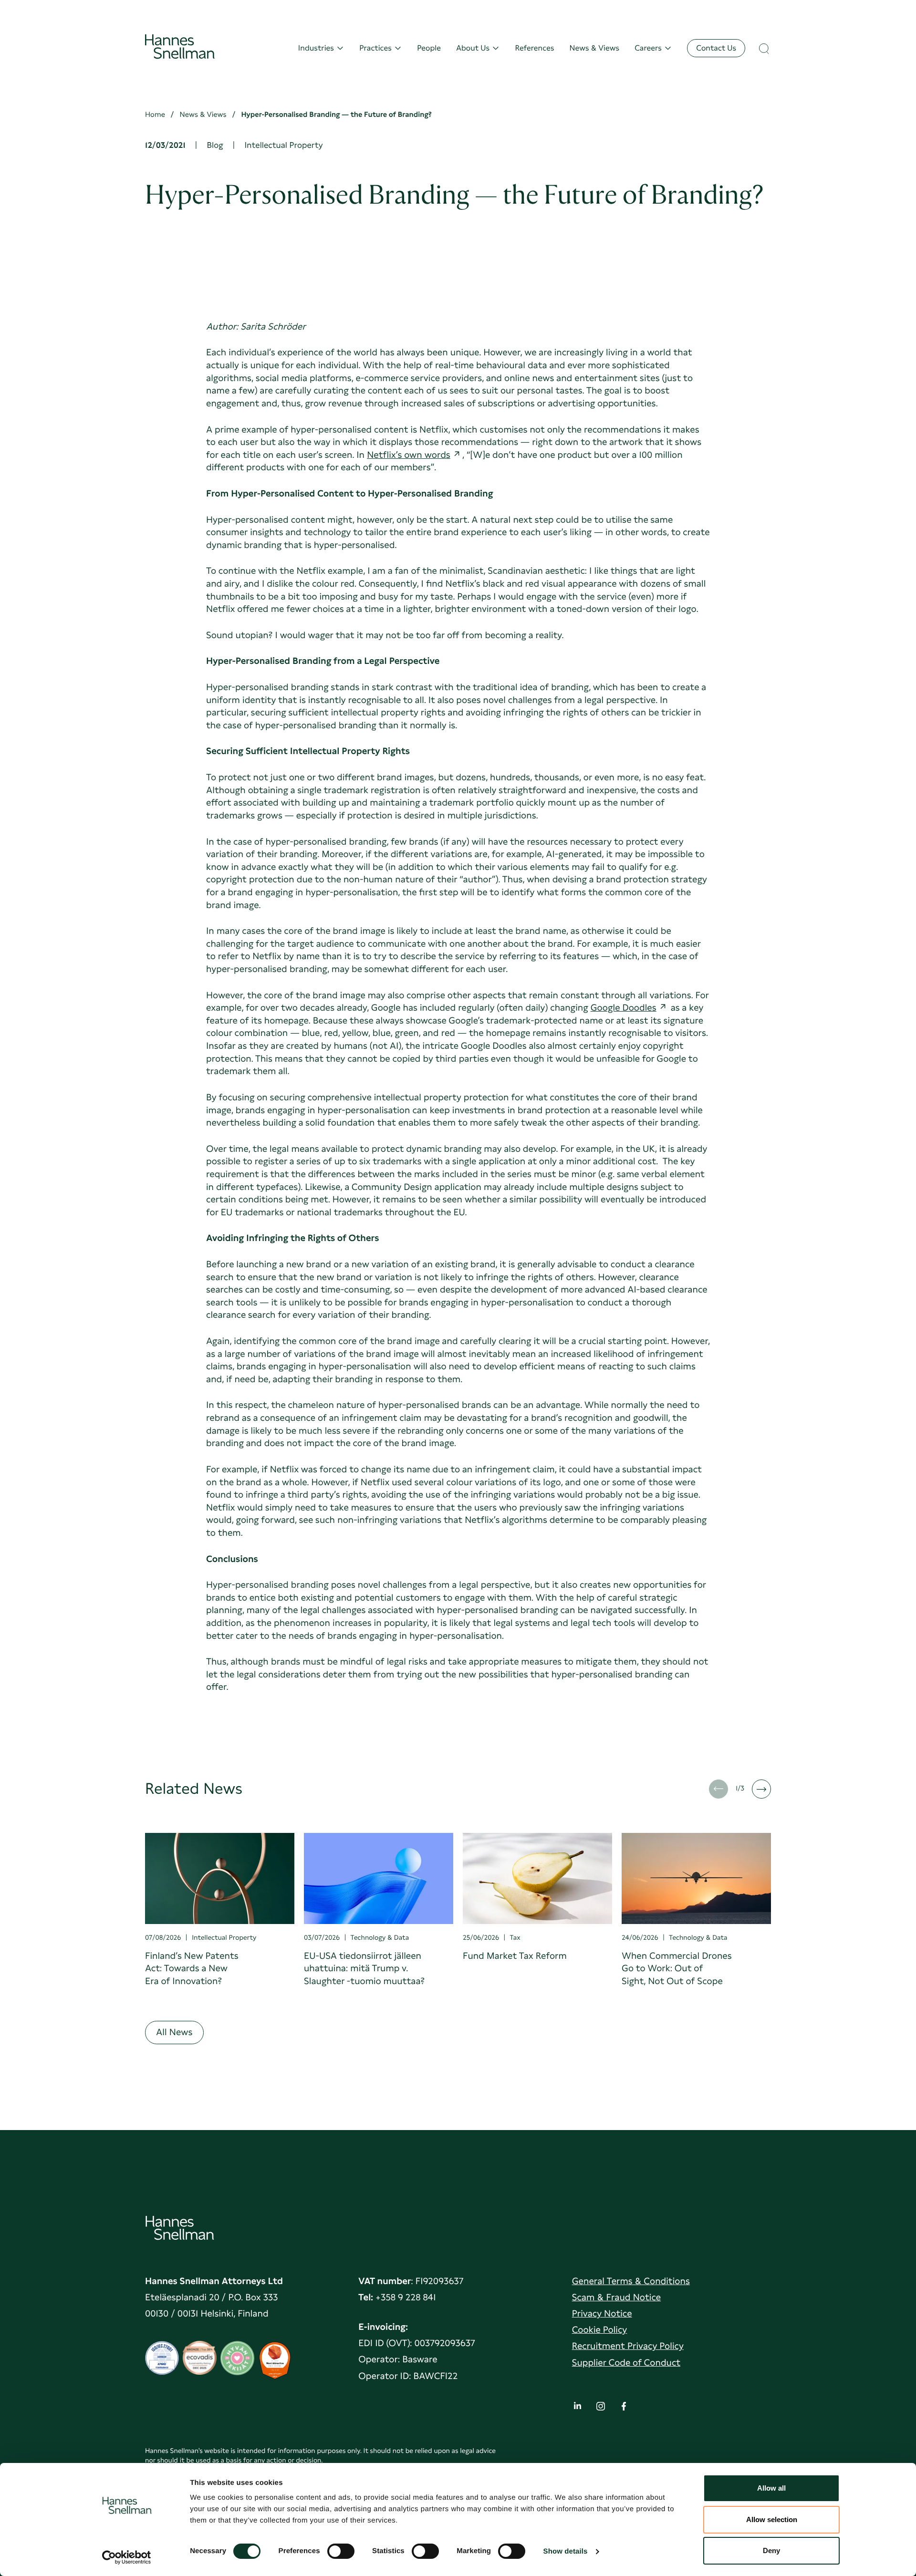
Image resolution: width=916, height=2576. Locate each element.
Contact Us (716, 48)
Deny (771, 2550)
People (429, 48)
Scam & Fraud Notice (617, 2297)
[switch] (341, 2548)
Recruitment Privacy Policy (628, 2346)
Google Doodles (624, 1008)
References (534, 48)
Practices (375, 48)
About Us (473, 48)
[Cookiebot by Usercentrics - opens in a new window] (127, 2557)
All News (174, 2032)
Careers (648, 48)
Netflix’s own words (409, 455)
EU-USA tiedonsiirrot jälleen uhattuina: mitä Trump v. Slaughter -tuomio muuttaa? (364, 1968)
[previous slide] (718, 1789)
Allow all (771, 2488)
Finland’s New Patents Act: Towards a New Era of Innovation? (192, 1968)
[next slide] (761, 1789)
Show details (566, 2551)
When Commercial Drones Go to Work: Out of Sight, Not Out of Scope (677, 1968)
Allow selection (772, 2519)
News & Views (595, 48)
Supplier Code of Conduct (626, 2363)
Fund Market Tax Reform (515, 1956)
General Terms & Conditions (631, 2281)
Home (155, 114)
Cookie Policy (600, 2330)
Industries (316, 48)
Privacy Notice (602, 2313)
